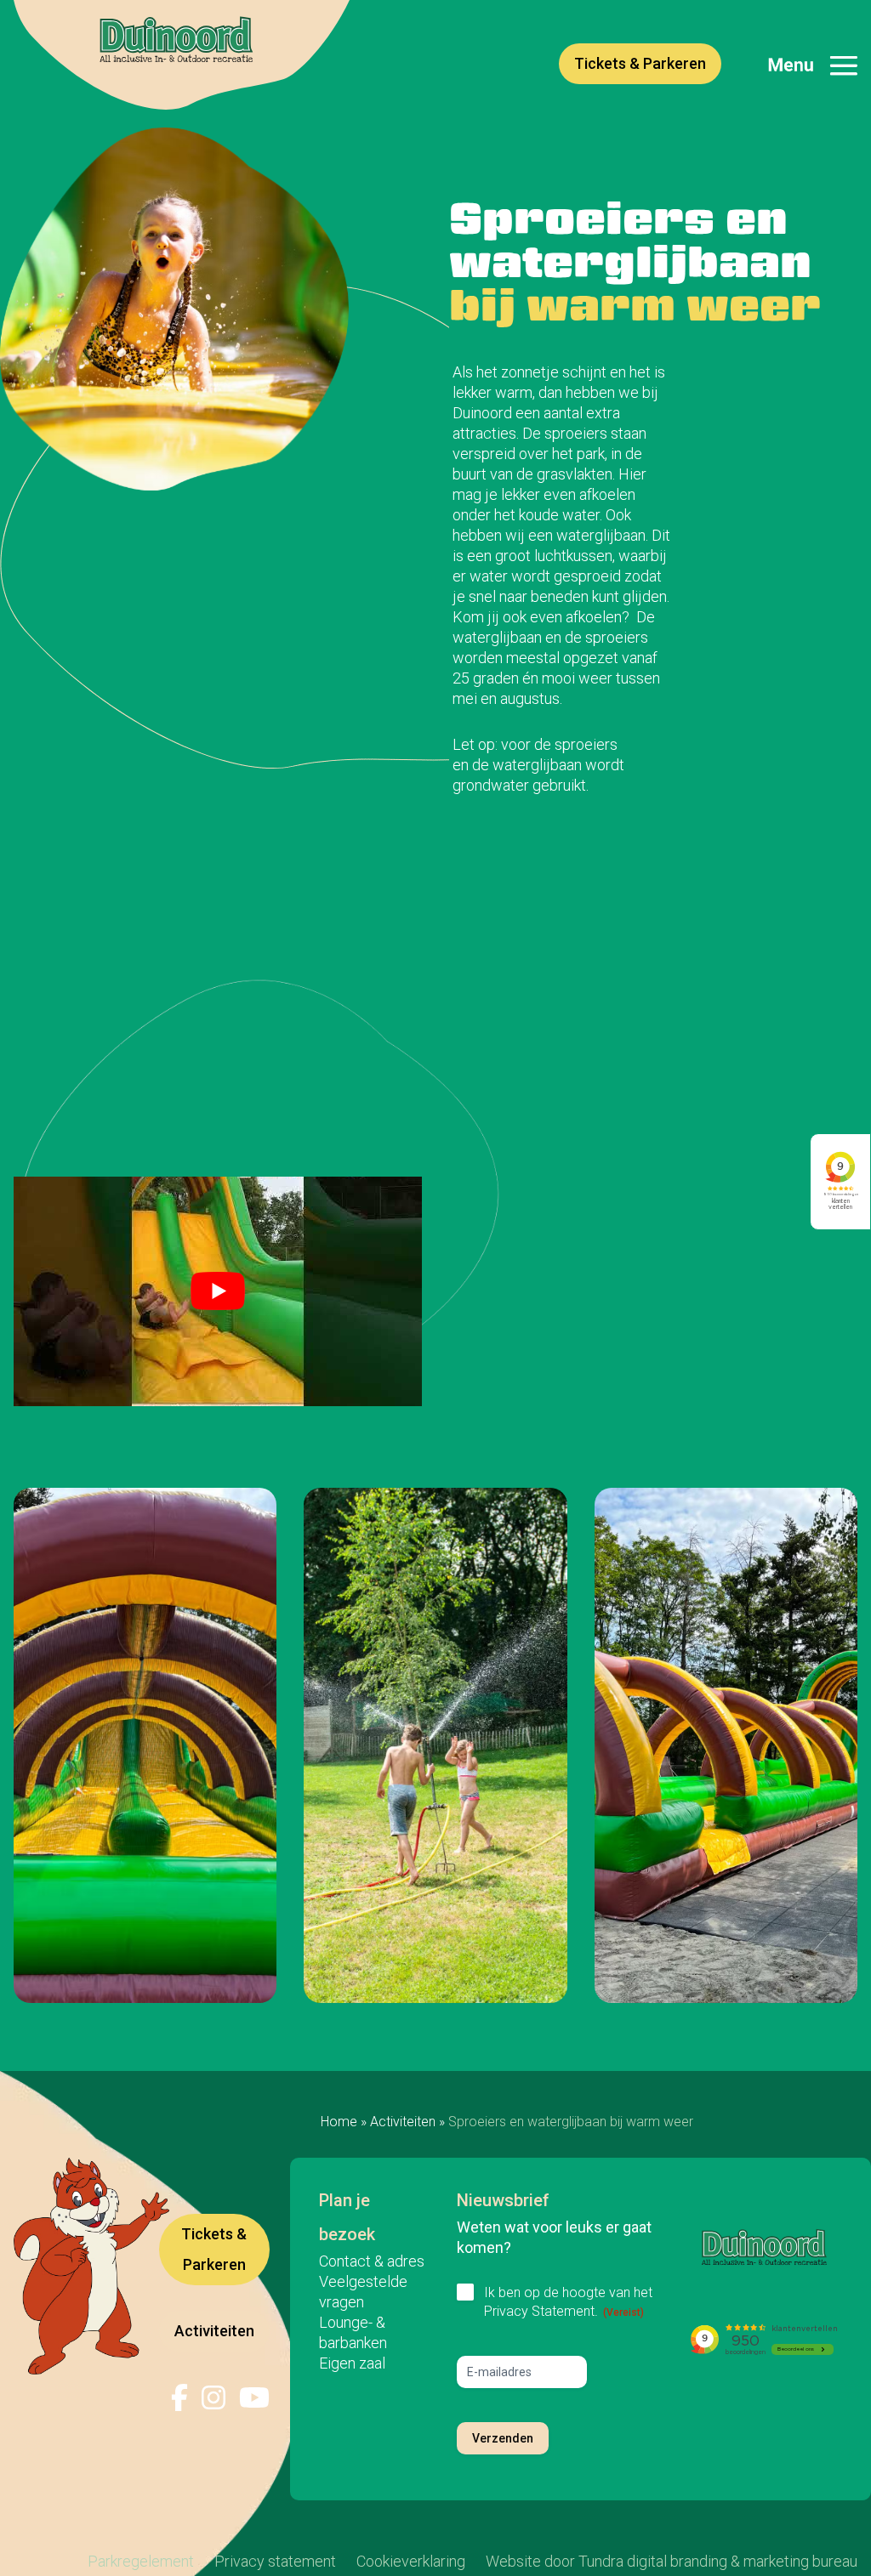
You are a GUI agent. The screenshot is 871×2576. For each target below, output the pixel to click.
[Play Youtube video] (218, 1291)
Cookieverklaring (411, 2561)
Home (339, 2122)
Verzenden (503, 2438)
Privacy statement (275, 2561)
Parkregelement (141, 2561)
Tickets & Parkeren (640, 63)
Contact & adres (372, 2261)
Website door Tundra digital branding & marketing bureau (672, 2561)
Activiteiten (403, 2122)
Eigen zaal (352, 2363)
